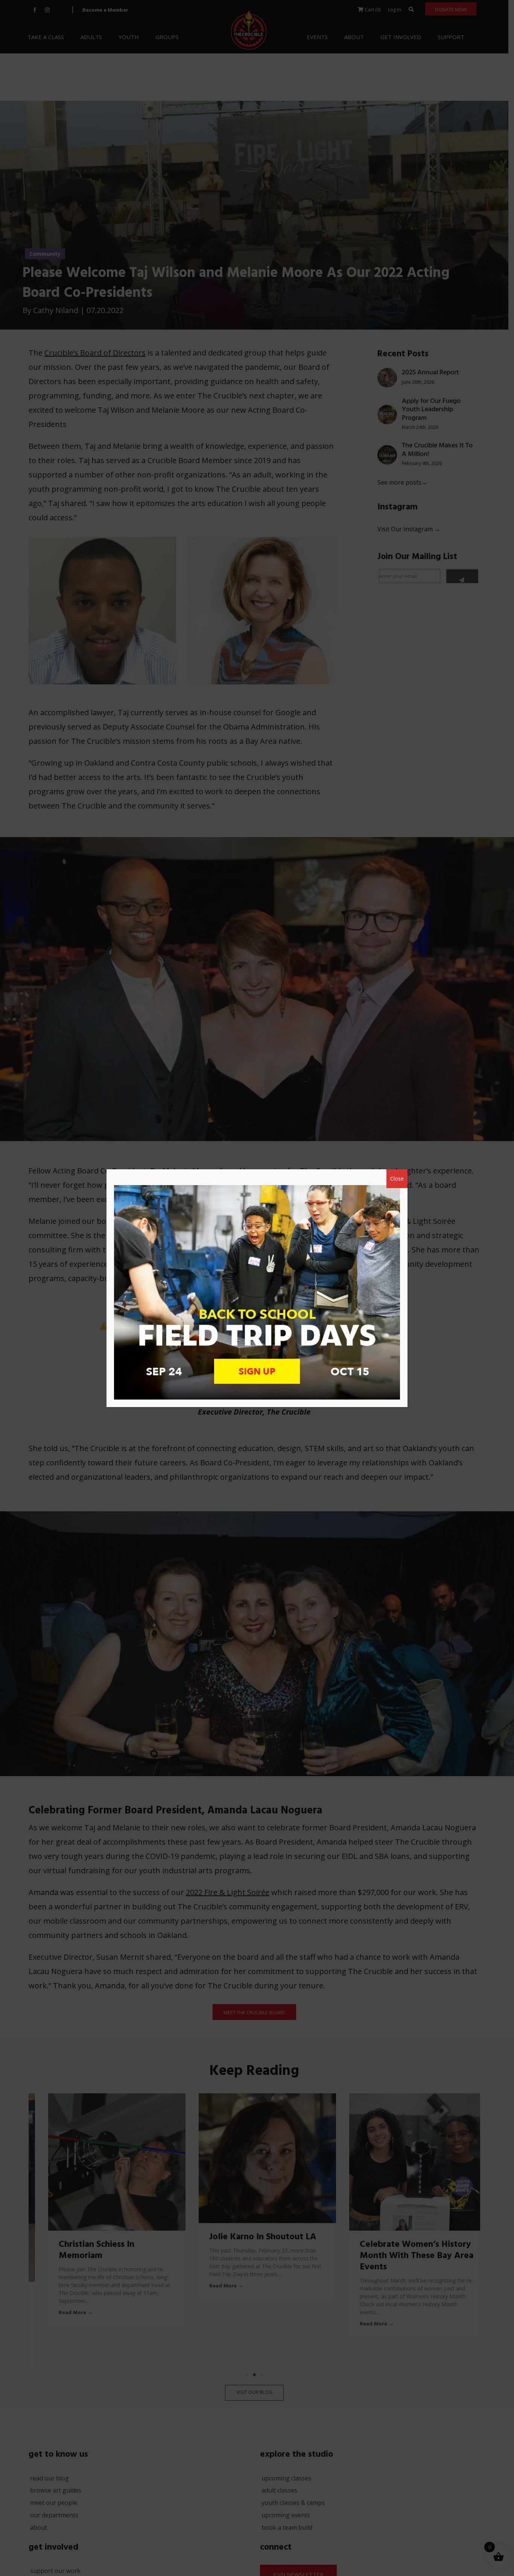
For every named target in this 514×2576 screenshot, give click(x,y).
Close (397, 1179)
